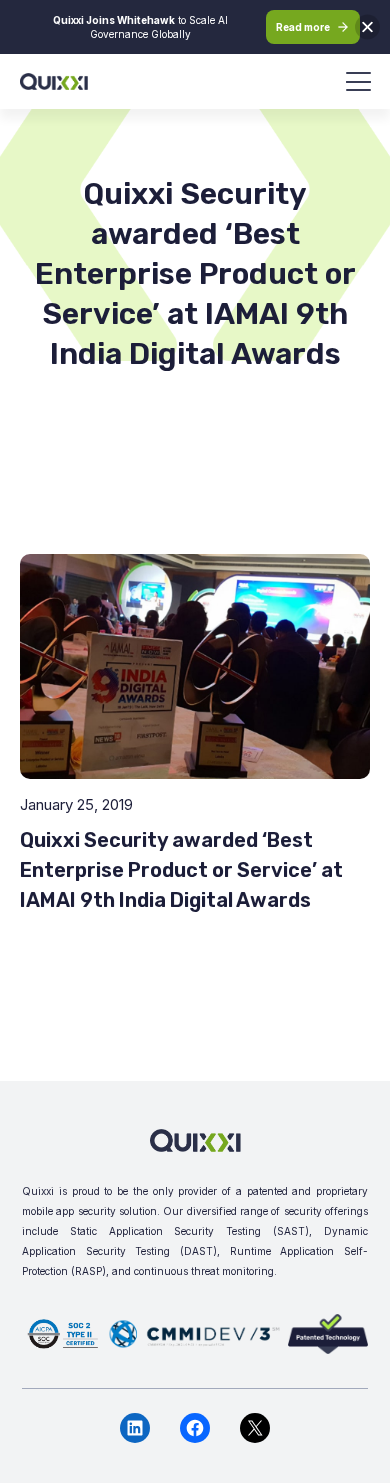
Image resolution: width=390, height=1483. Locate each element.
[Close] (367, 27)
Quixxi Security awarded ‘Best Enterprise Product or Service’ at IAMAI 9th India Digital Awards (181, 870)
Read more (303, 27)
